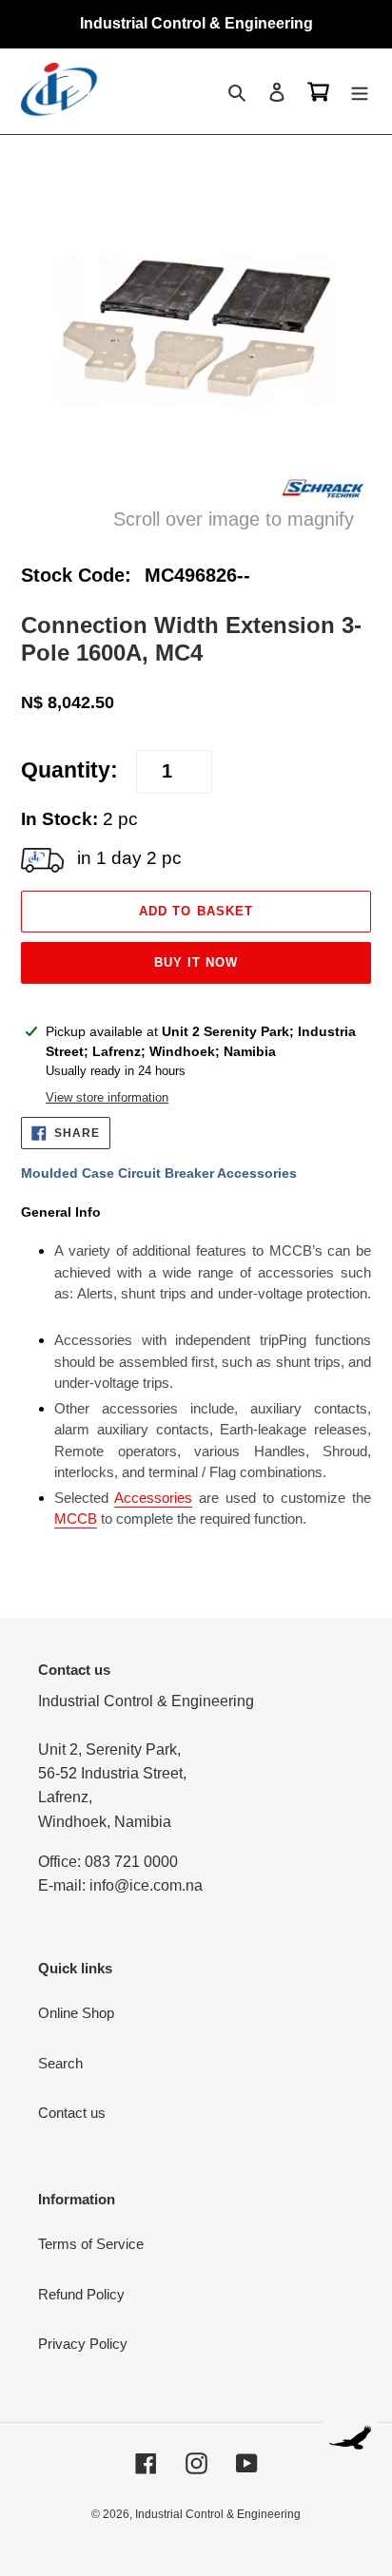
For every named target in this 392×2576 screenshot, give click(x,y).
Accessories (153, 1498)
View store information (107, 1097)
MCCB (76, 1519)
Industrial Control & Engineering (218, 2514)
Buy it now (196, 962)
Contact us (72, 2113)
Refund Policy (81, 2294)
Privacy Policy (83, 2344)
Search (60, 2063)
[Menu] (360, 92)
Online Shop (76, 2013)
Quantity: (69, 770)
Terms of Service (91, 2244)
